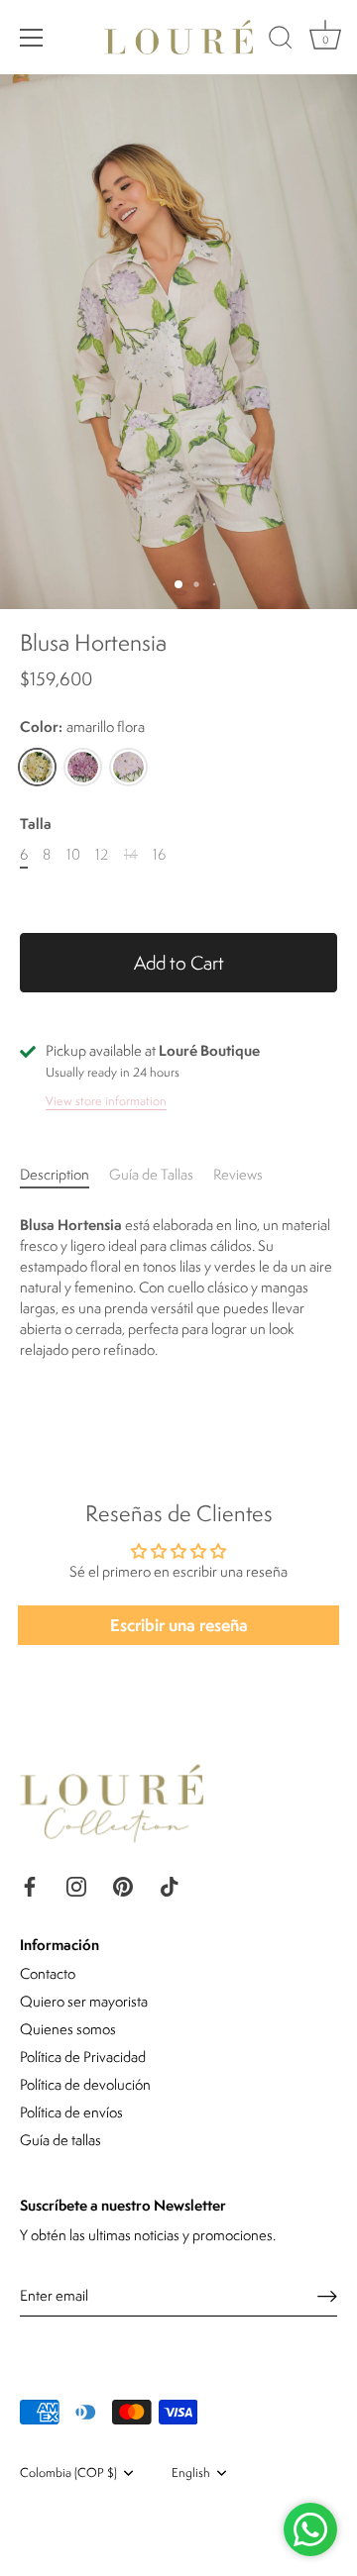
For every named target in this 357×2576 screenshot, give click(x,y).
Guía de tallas (60, 2140)
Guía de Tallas (151, 1174)
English (191, 2473)
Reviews (238, 1174)
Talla (36, 824)
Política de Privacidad (83, 2057)
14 (131, 855)
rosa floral (83, 767)
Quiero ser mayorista (84, 2001)
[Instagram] (76, 1884)
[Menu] (32, 38)
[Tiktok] (170, 1884)
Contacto (48, 1973)
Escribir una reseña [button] (179, 1625)
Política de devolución (85, 2084)
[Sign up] (327, 2296)
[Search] (281, 41)
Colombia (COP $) (68, 2473)
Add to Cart (179, 963)
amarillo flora (37, 767)
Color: (82, 727)
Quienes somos (68, 2029)
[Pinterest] (123, 1884)
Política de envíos (71, 2112)
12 (102, 855)
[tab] (64, 1174)
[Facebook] (30, 1884)
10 (73, 855)
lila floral (128, 767)
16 (159, 855)
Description (55, 1174)
